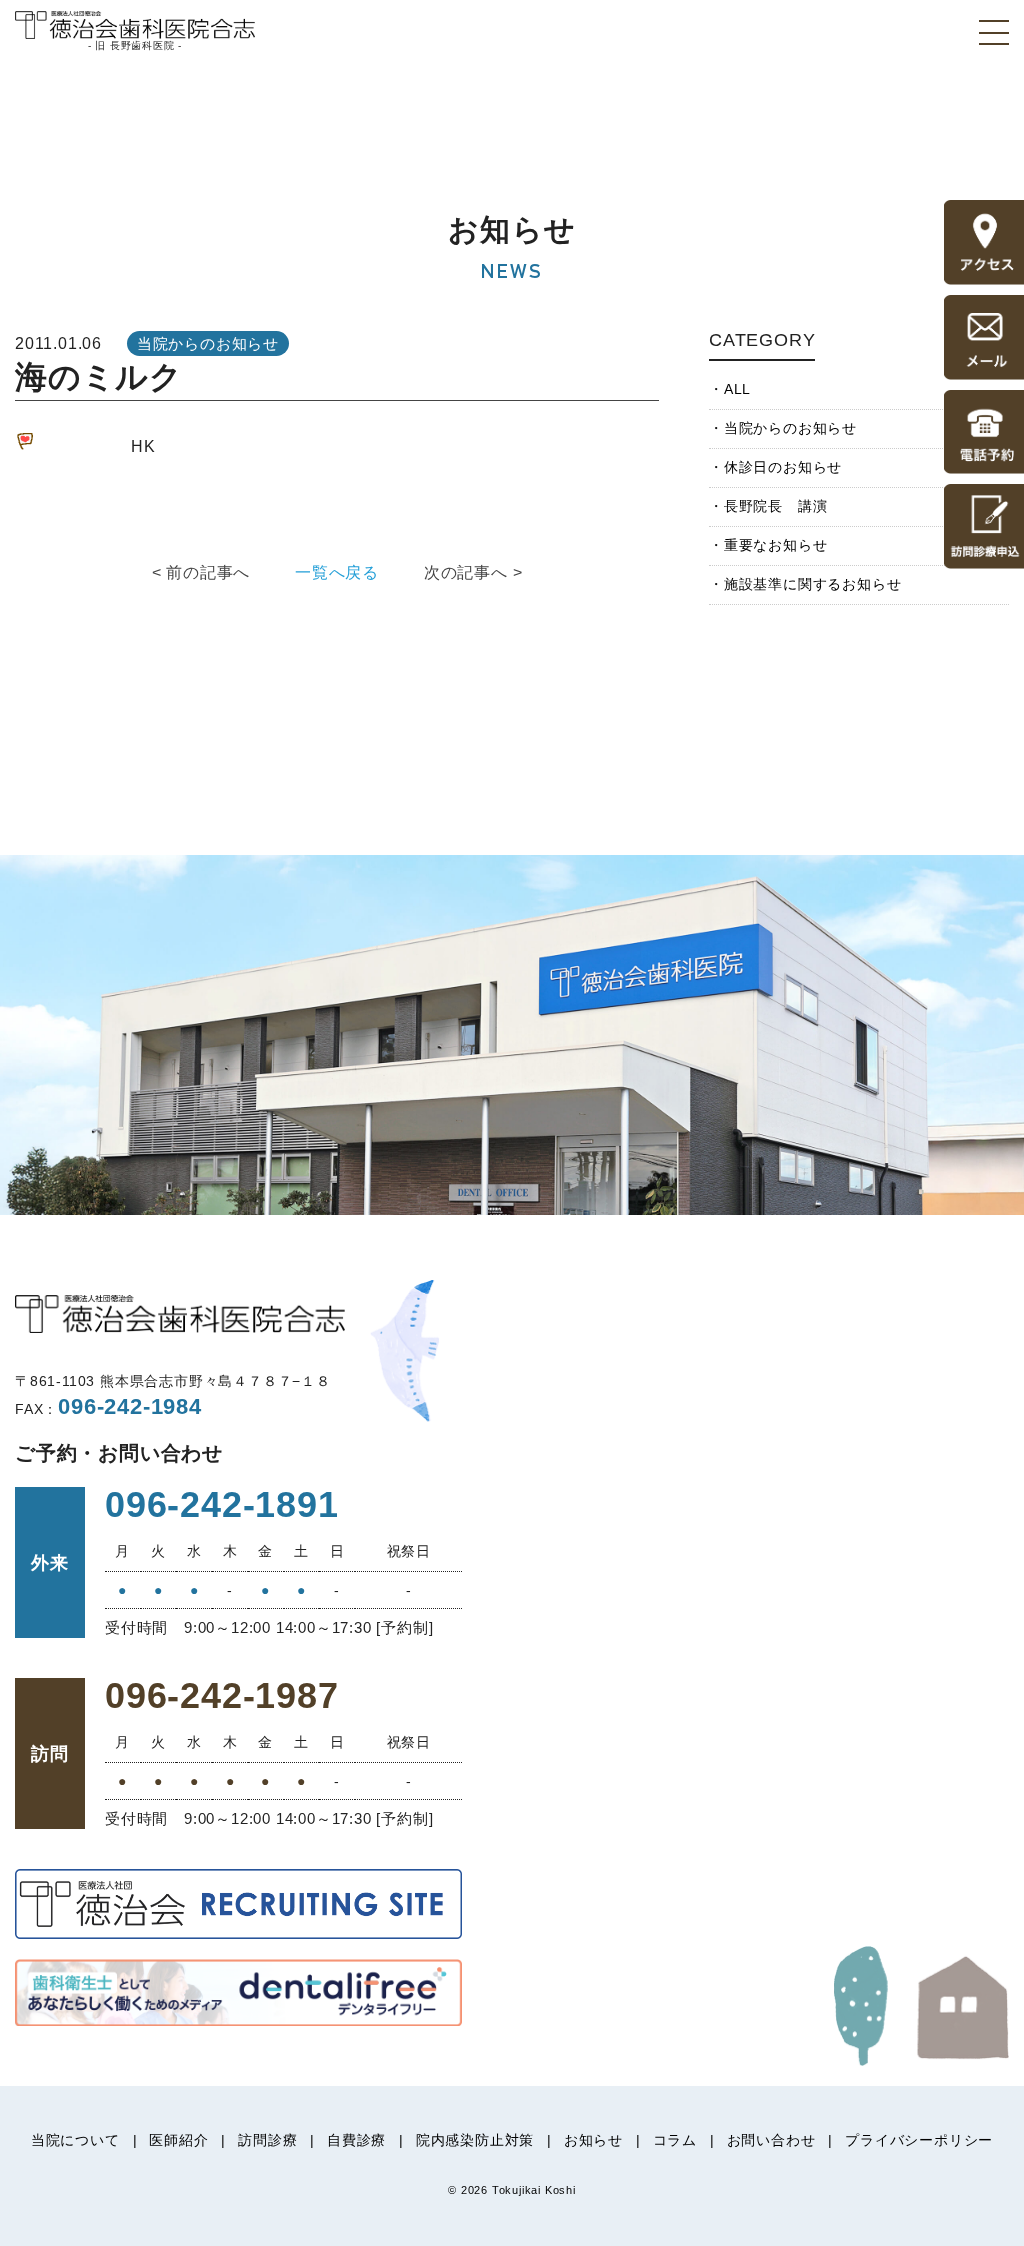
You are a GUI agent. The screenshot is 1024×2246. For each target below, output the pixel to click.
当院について (75, 2140)
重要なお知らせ (775, 545)
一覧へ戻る (337, 572)
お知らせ (593, 2140)
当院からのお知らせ (790, 428)
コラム (675, 2140)
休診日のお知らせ (783, 467)
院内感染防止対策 (475, 2140)
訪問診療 (267, 2140)
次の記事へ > (473, 572)
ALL (737, 389)
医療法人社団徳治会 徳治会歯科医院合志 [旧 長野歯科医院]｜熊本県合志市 (135, 29)
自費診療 (356, 2140)
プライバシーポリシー (919, 2140)
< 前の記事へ (201, 572)
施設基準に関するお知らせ (812, 584)
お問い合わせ (771, 2140)
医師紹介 (178, 2140)
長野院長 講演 (775, 506)
